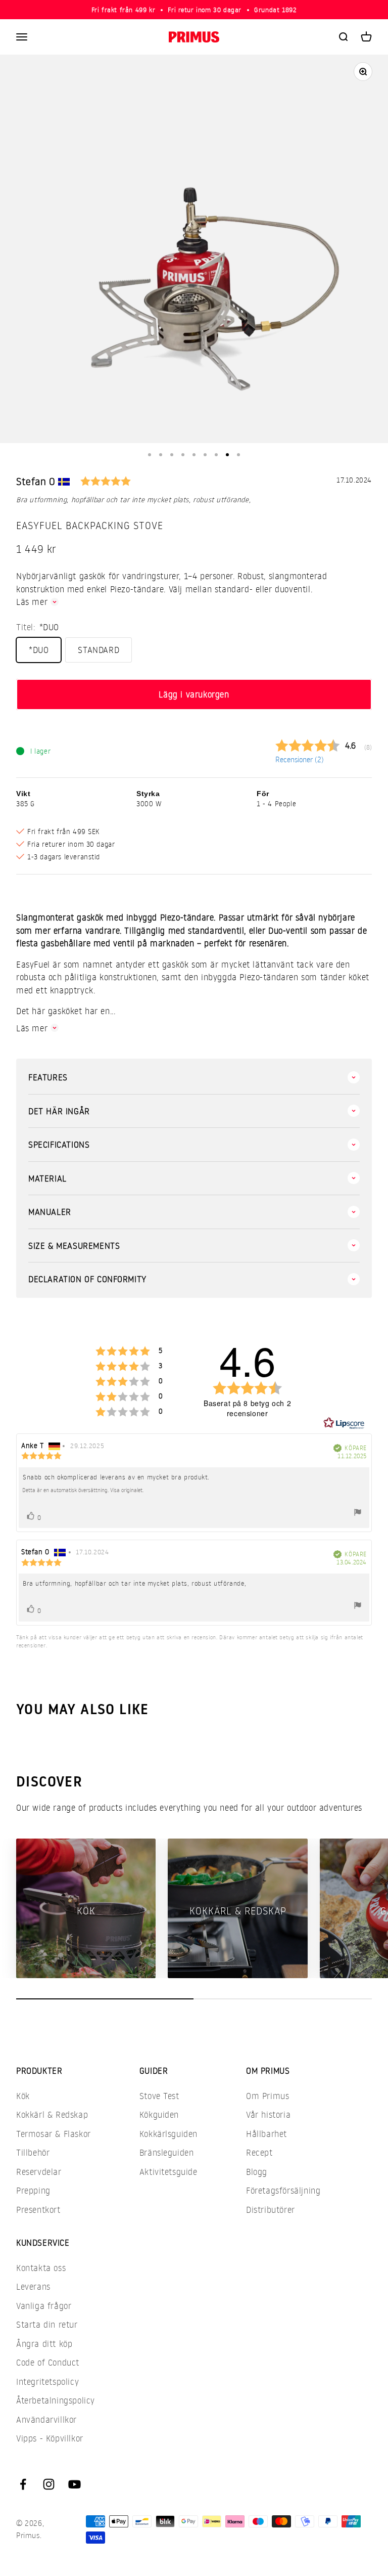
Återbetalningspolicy (56, 2400)
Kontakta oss (41, 2268)
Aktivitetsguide (168, 2172)
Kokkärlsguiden (168, 2134)
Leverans (33, 2286)
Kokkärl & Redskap (52, 2114)
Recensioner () (300, 759)
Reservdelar (39, 2172)
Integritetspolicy (47, 2382)
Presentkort (38, 2210)
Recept (259, 2152)
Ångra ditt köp (44, 2344)
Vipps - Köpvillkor (50, 2438)
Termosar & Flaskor (54, 2134)
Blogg (257, 2172)
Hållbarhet (266, 2134)
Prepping (33, 2190)
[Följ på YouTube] (75, 2484)
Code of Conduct (48, 2362)
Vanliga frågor (44, 2306)
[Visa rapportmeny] (358, 1514)
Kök (23, 2096)
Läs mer (32, 602)
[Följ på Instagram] (49, 2484)
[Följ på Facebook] (23, 2484)
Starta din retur (47, 2324)
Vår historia (268, 2114)
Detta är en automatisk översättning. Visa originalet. (83, 1490)
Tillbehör (33, 2152)
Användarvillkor (46, 2419)
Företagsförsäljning (283, 2190)
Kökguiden (159, 2114)
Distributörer (271, 2210)
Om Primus (268, 2096)
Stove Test (159, 2096)
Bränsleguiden (167, 2152)
